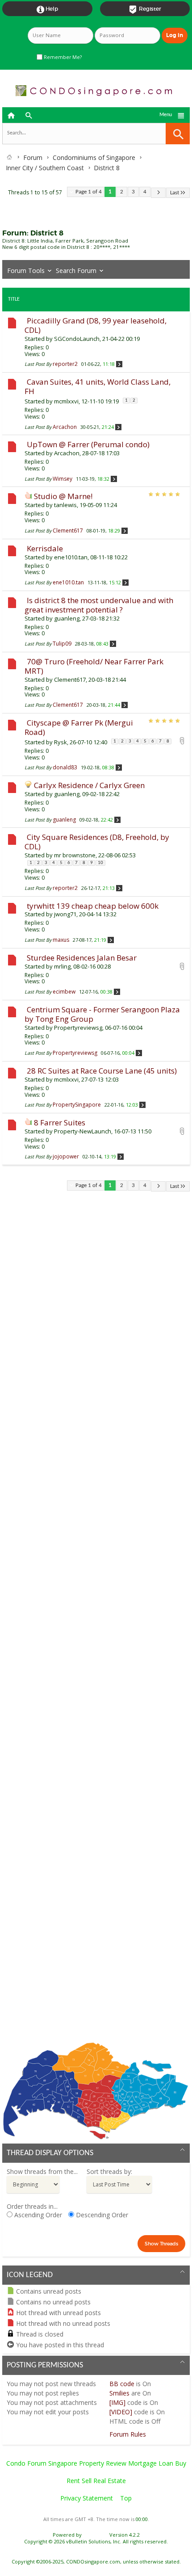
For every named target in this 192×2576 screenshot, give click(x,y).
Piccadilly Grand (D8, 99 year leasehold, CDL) (96, 325)
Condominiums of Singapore (94, 157)
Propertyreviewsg (78, 1028)
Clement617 (70, 680)
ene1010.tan (71, 557)
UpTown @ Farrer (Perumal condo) (88, 444)
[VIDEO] (121, 2412)
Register (145, 9)
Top (126, 2498)
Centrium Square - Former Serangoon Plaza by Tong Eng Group (102, 1014)
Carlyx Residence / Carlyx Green (89, 785)
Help (47, 9)
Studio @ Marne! (63, 496)
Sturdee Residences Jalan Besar (82, 958)
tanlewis (65, 505)
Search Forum (76, 271)
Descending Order (101, 2215)
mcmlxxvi (66, 401)
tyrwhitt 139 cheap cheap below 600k (93, 906)
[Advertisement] (96, 1623)
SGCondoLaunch (77, 339)
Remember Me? (62, 57)
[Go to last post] (119, 364)
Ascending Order (37, 2215)
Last (175, 193)
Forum (33, 157)
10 (100, 863)
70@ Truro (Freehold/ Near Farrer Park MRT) (94, 666)
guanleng (67, 618)
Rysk (61, 742)
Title (14, 299)
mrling (62, 966)
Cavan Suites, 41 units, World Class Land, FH (98, 386)
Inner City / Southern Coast (45, 168)
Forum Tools (26, 271)
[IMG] (117, 2402)
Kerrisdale (45, 548)
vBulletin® (96, 2535)
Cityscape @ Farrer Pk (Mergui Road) (79, 727)
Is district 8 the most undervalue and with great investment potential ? (99, 605)
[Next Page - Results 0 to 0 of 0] (158, 193)
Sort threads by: (109, 2171)
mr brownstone (75, 855)
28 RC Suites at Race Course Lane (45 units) (102, 1071)
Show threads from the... (42, 2171)
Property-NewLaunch (83, 1131)
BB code (122, 2384)
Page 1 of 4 (89, 192)
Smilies (119, 2393)
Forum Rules (128, 2434)
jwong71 (65, 914)
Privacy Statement (87, 2498)
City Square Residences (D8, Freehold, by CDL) (97, 842)
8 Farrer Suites (60, 1122)
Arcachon (67, 453)
